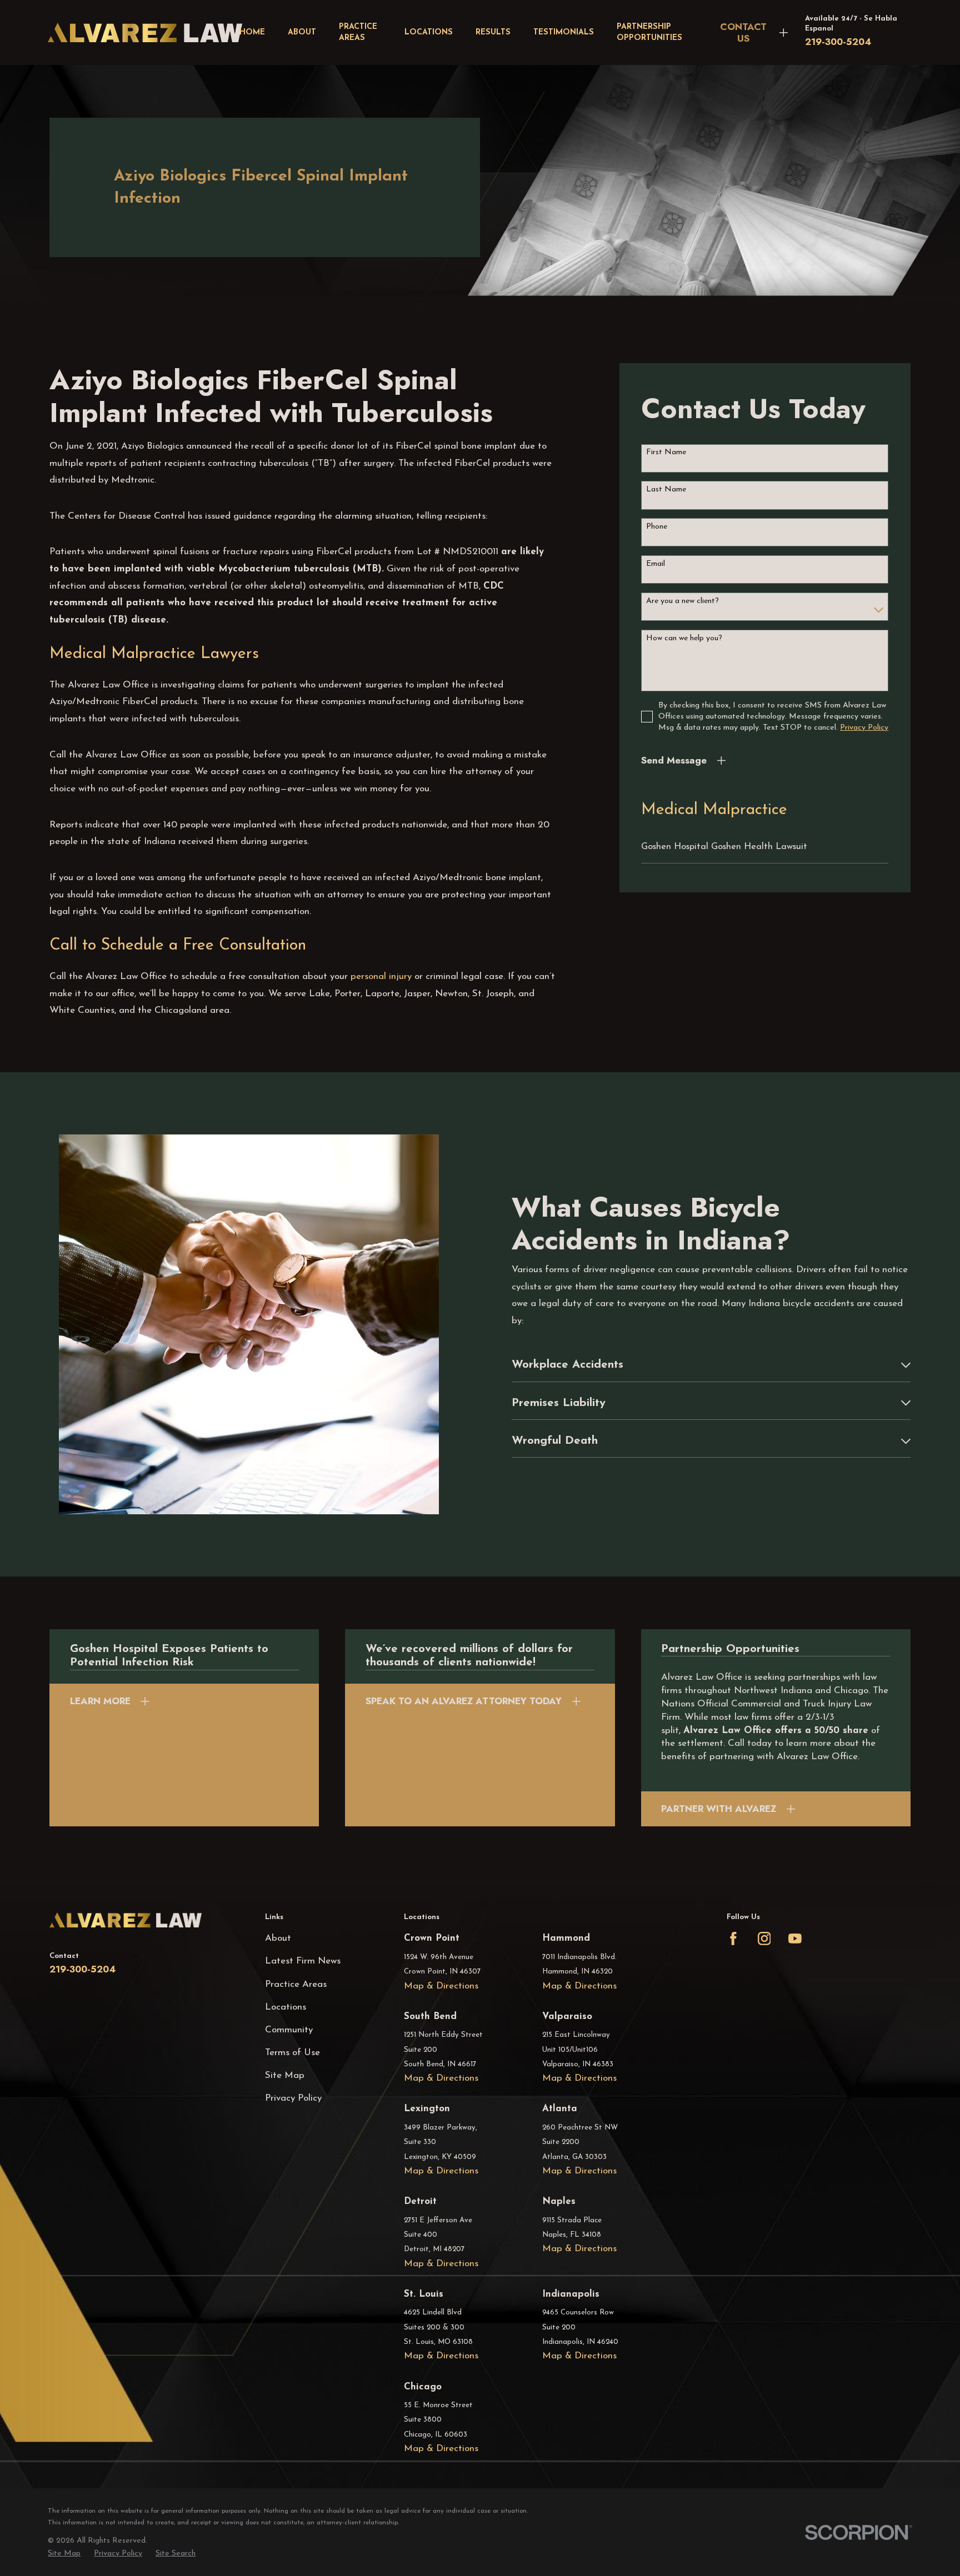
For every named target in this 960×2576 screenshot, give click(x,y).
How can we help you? (684, 638)
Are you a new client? (682, 601)
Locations (286, 2007)
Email (656, 564)
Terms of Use (292, 2053)
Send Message (674, 760)
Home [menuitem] (252, 32)
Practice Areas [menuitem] (358, 32)
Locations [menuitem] (429, 32)
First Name (666, 452)
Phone (657, 527)
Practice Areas (296, 1984)
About (278, 1938)
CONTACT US (743, 32)
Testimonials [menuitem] (564, 32)
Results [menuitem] (493, 32)
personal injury (381, 976)
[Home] (145, 32)
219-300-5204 (838, 42)
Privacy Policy (293, 2098)
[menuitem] (765, 847)
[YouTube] (795, 1939)
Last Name (666, 489)
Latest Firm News (303, 1961)
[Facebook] (733, 1939)
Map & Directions (441, 1986)
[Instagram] (764, 1939)
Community (289, 2030)
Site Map (285, 2075)
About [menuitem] (302, 32)
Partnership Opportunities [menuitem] (649, 32)
